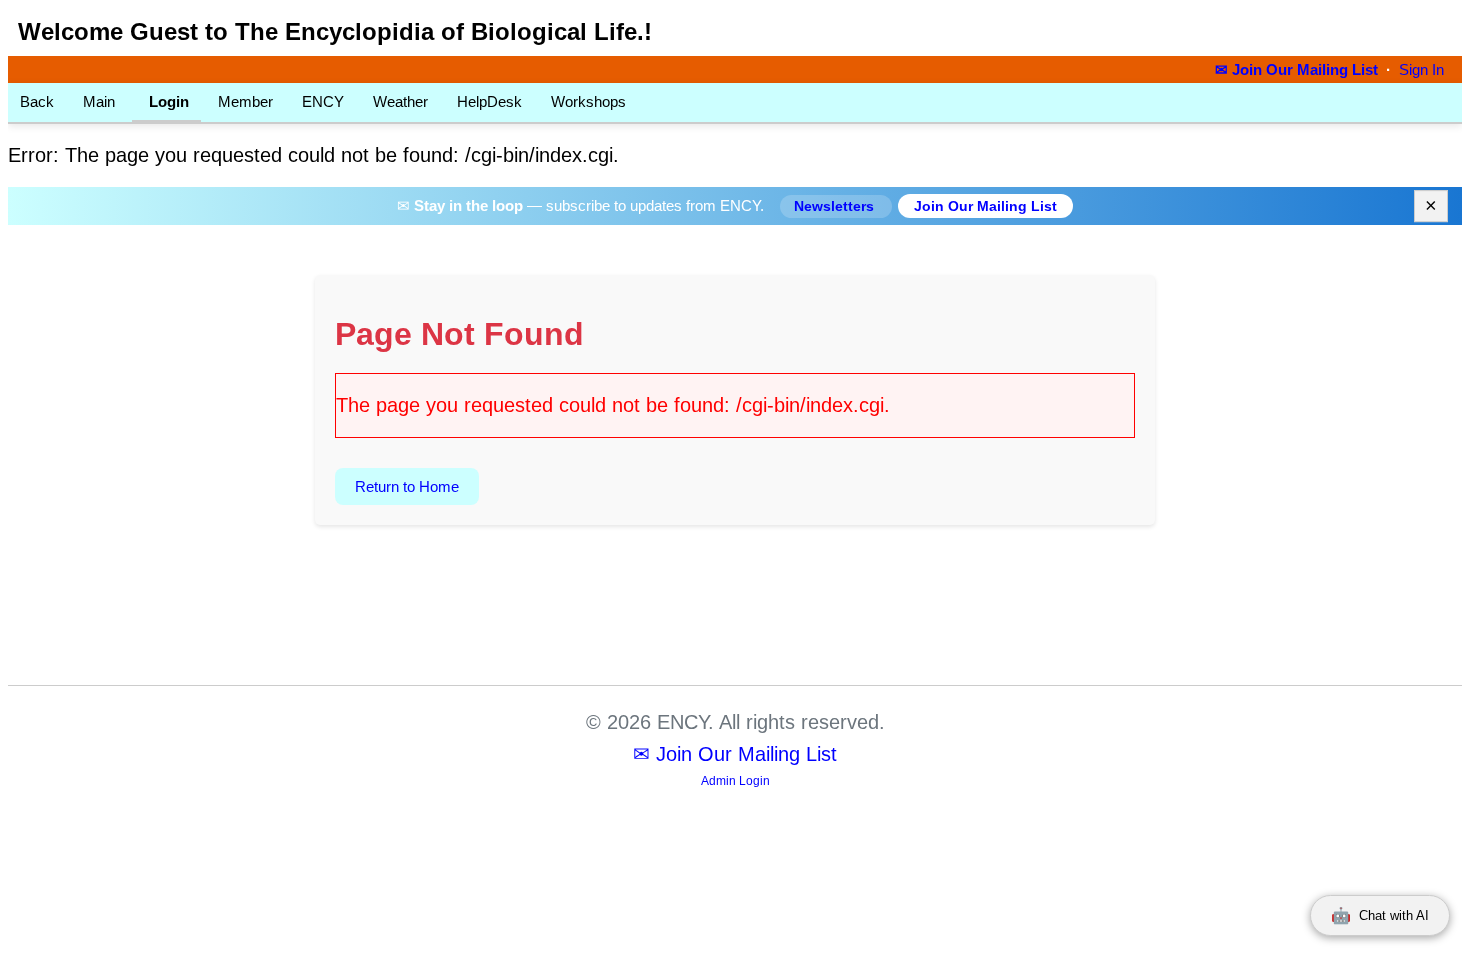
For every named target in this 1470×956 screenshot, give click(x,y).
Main (99, 101)
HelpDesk (489, 101)
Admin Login (735, 781)
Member (245, 101)
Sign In (1421, 70)
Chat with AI (1380, 915)
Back (37, 101)
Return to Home (407, 486)
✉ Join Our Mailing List (1298, 70)
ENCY (323, 101)
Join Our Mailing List (985, 206)
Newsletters (836, 206)
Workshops (588, 101)
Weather (400, 101)
